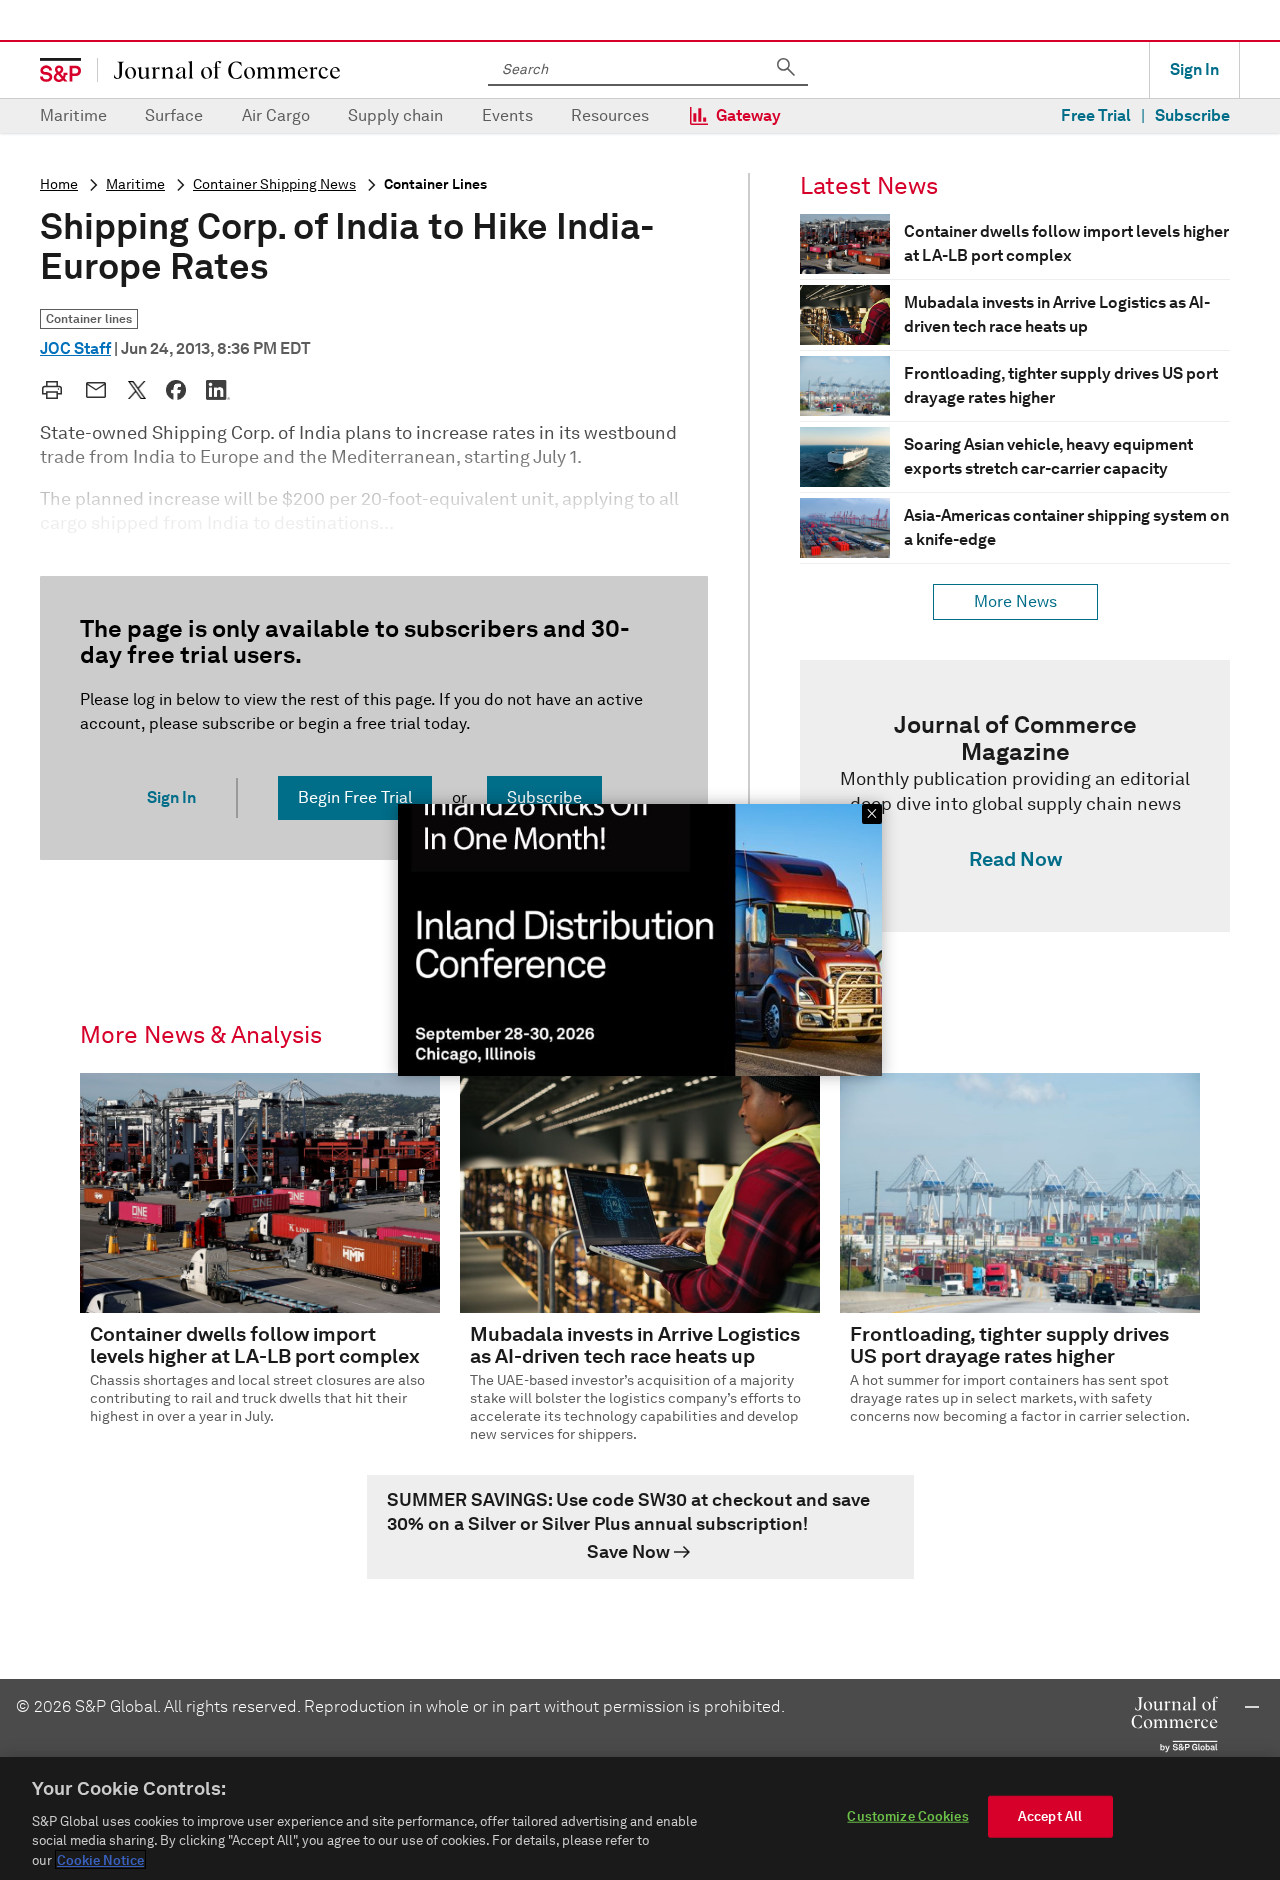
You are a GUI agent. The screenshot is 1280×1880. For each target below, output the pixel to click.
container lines (435, 184)
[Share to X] (137, 390)
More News (1015, 601)
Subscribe (1192, 115)
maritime (135, 184)
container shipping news (274, 184)
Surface (174, 115)
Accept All (1050, 1816)
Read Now (1015, 859)
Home (59, 184)
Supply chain (395, 115)
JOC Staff (75, 348)
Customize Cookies (907, 1816)
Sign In (1194, 69)
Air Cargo (276, 115)
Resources (610, 115)
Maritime (73, 115)
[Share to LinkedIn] (218, 390)
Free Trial (1096, 115)
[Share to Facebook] (176, 390)
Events (507, 115)
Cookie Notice (100, 1859)
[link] (1015, 796)
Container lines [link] (89, 318)
